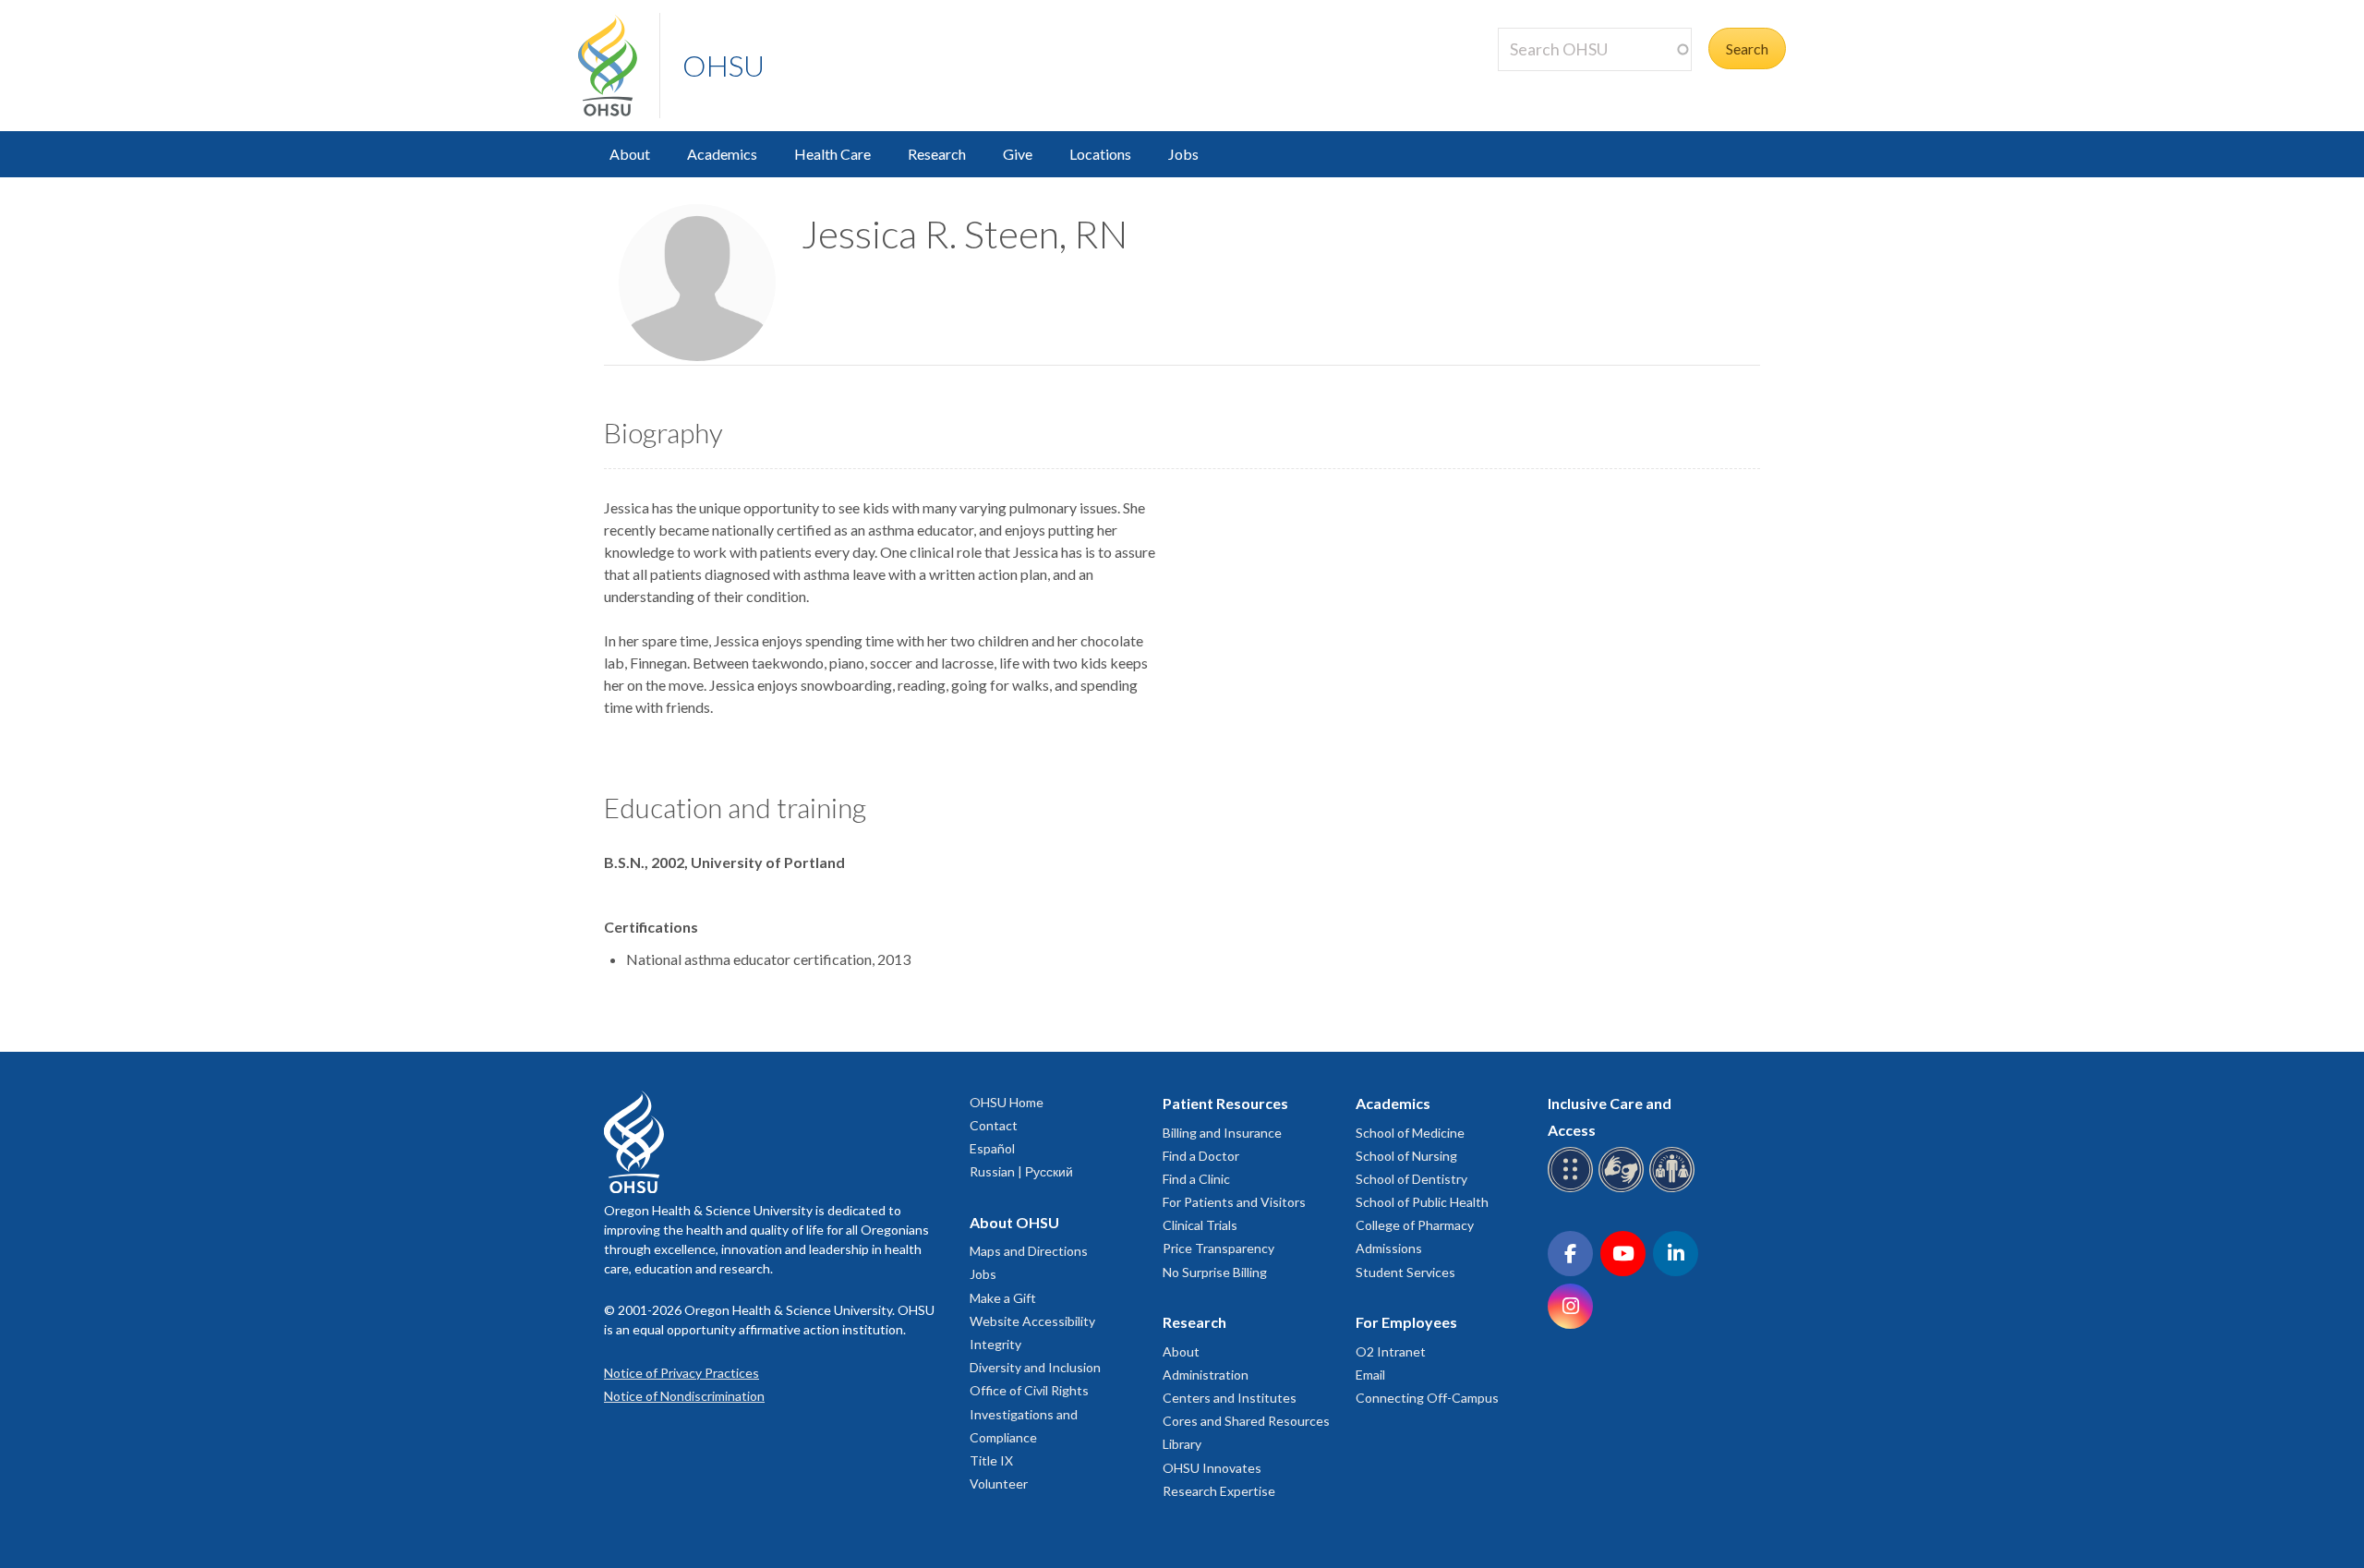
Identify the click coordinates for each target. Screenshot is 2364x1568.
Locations (1100, 154)
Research (937, 154)
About (630, 154)
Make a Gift (1003, 1298)
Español (992, 1148)
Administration (1206, 1375)
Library (1182, 1444)
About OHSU (1014, 1222)
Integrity (995, 1344)
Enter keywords (1555, 82)
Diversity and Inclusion (1035, 1367)
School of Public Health (1422, 1202)
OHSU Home (1007, 1102)
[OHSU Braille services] (1573, 1189)
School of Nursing (1406, 1156)
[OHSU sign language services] (1624, 1189)
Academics (722, 154)
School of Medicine (1410, 1133)
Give (1018, 154)
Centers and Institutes (1230, 1398)
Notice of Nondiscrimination (684, 1396)
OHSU (724, 65)
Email (1370, 1375)
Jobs (1183, 154)
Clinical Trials (1200, 1225)
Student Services (1405, 1272)
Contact (994, 1125)
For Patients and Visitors (1234, 1202)
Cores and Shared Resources (1246, 1421)
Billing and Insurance (1222, 1133)
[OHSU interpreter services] (1675, 1189)
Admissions (1389, 1248)
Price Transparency (1218, 1248)
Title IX (991, 1460)
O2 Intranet (1391, 1351)
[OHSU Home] (619, 66)
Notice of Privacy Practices (681, 1373)
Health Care (832, 154)
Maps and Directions (1029, 1251)
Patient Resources (1225, 1103)
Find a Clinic (1196, 1179)
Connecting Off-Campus (1427, 1398)
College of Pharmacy (1415, 1225)
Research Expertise (1219, 1491)
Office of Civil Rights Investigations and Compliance (1029, 1413)
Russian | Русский (1021, 1171)
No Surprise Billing (1215, 1272)
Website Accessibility (1032, 1321)
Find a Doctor (1201, 1156)
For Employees (1406, 1322)
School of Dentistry (1411, 1179)
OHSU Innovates (1212, 1468)
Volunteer (999, 1484)
